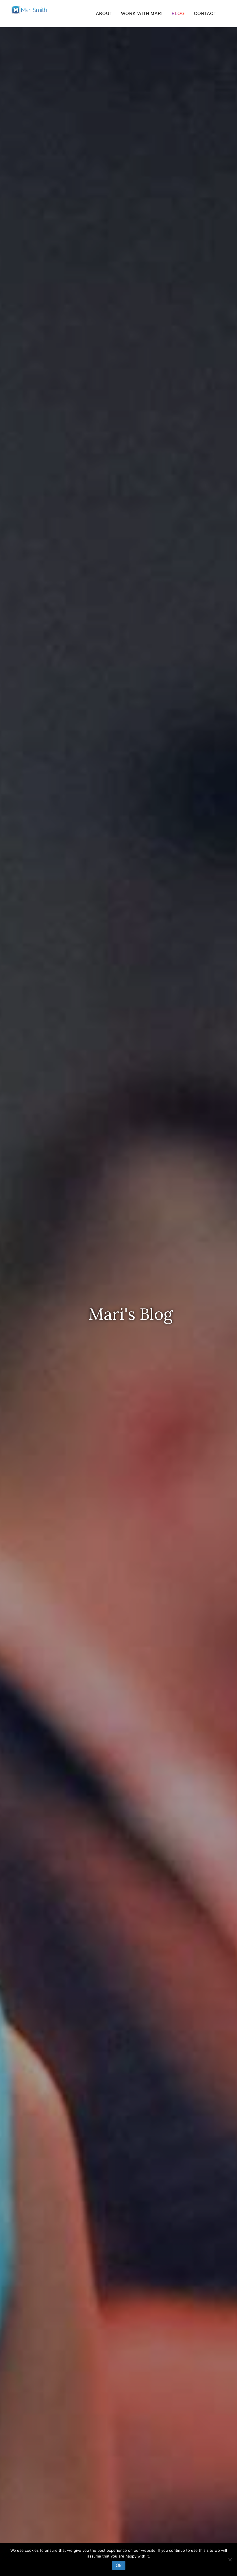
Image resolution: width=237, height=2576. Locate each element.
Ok (119, 2565)
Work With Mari (142, 13)
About (104, 13)
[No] (230, 2560)
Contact (205, 13)
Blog (178, 13)
